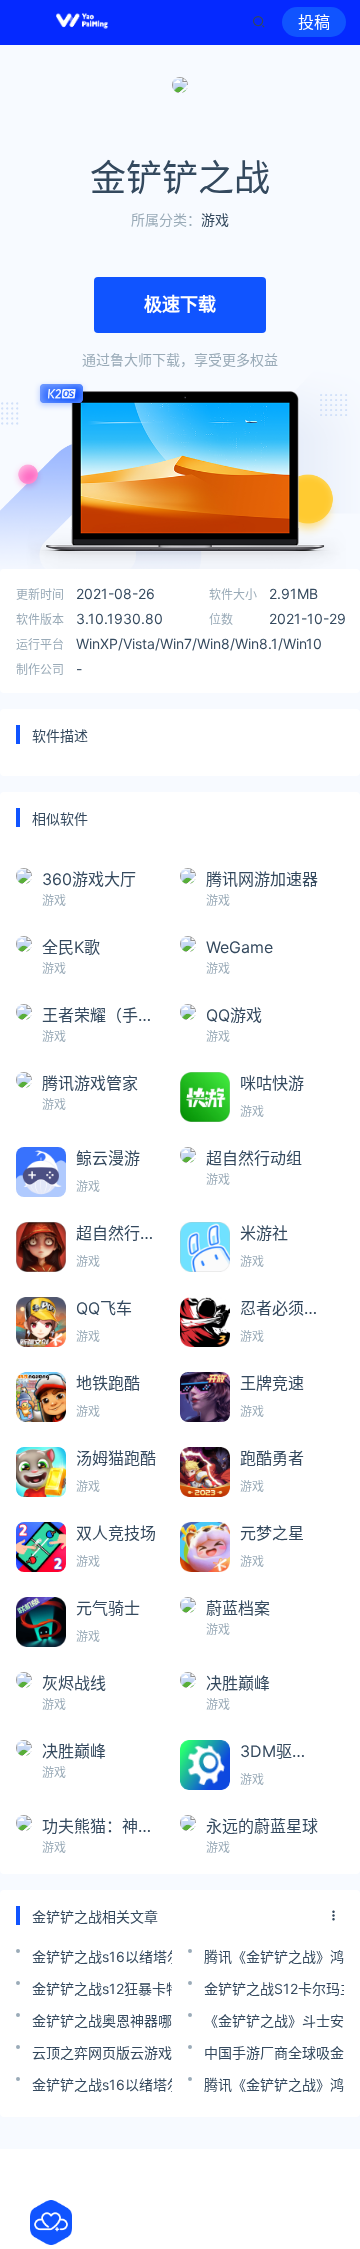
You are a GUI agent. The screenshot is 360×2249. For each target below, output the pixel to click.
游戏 (215, 219)
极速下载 (180, 304)
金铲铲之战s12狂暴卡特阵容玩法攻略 (102, 1988)
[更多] (334, 1916)
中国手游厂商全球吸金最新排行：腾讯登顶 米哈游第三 (274, 2052)
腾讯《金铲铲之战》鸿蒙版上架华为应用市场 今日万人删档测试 (274, 1956)
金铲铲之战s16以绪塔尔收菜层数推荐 (102, 1956)
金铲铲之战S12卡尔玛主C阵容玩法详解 (274, 1988)
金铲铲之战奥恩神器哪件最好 (102, 2020)
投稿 (314, 22)
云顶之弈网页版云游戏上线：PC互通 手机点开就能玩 (102, 2052)
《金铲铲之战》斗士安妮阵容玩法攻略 (274, 2020)
